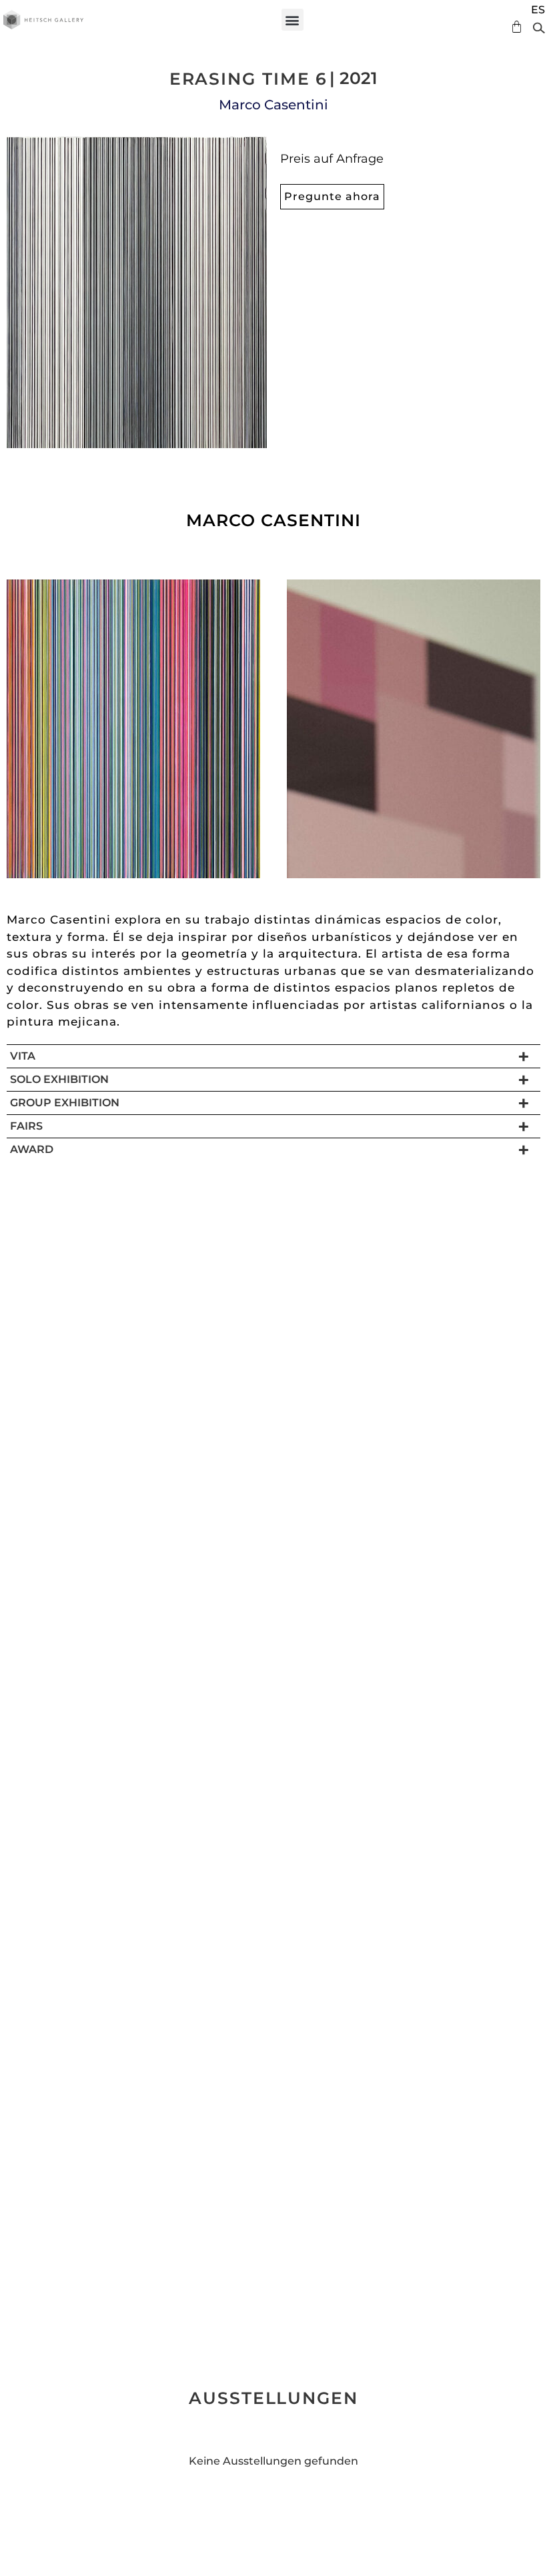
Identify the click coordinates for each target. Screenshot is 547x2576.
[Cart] (513, 27)
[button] (293, 20)
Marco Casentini (273, 105)
